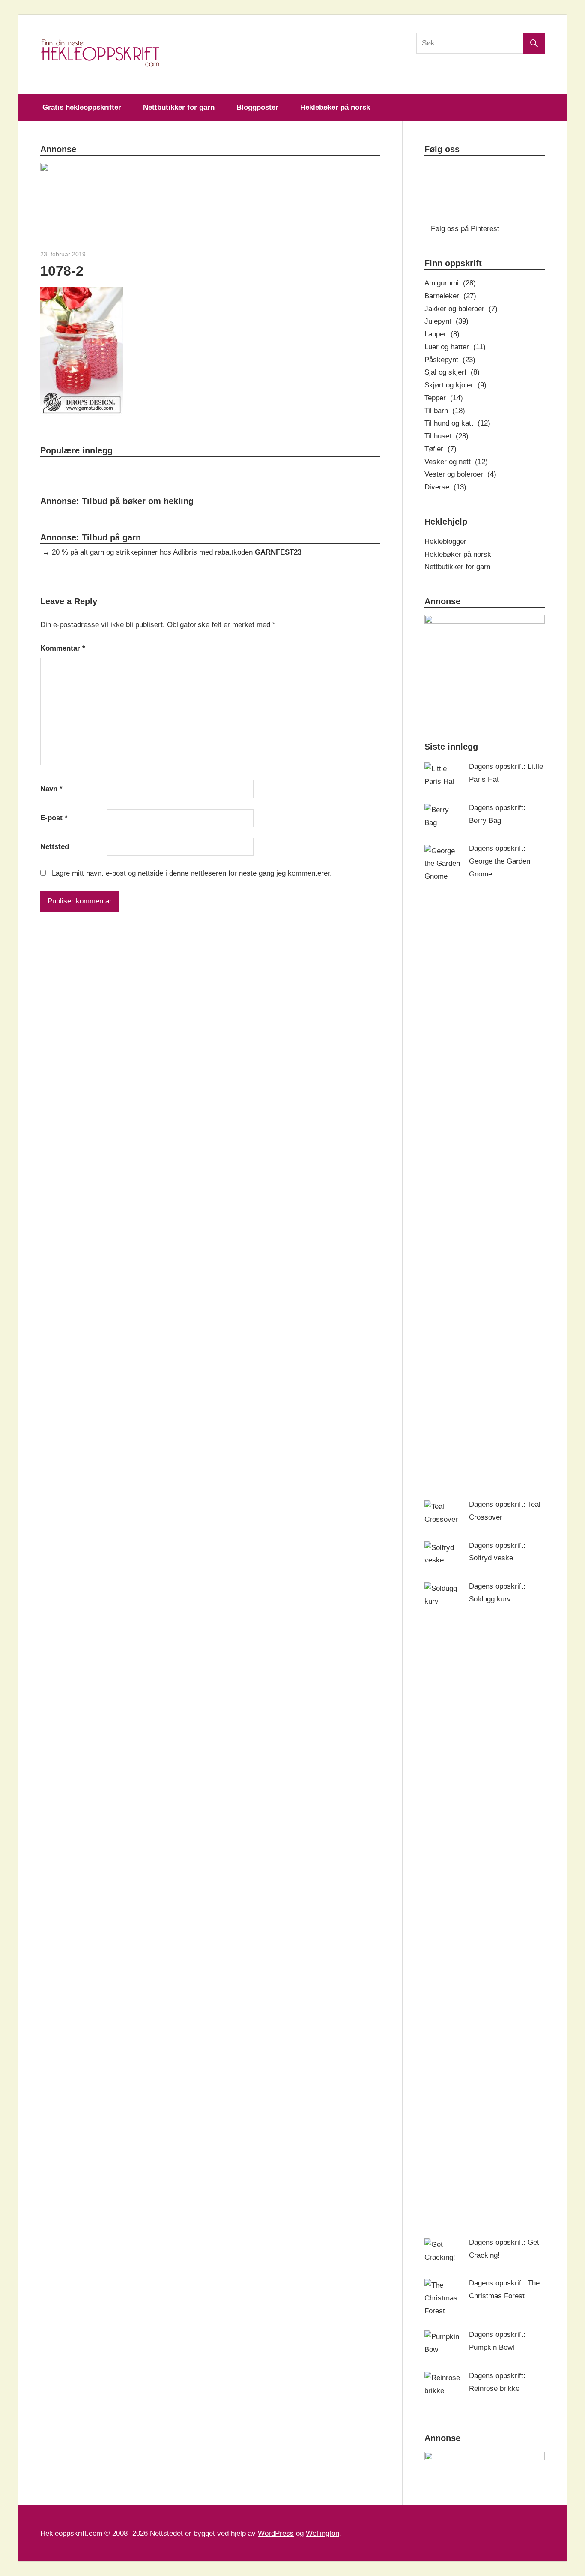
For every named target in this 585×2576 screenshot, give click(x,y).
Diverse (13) (445, 487)
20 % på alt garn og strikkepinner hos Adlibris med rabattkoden (177, 552)
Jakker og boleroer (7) (461, 309)
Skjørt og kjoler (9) (455, 385)
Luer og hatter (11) (455, 347)
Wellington (322, 2533)
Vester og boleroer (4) (460, 474)
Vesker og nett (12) (456, 462)
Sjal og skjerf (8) (452, 372)
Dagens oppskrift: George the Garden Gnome (500, 861)
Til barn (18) (445, 411)
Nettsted (55, 847)
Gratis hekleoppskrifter (82, 107)
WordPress (276, 2533)
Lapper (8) (442, 334)
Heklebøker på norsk (335, 107)
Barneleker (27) (450, 296)
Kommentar (63, 648)
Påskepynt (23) (450, 360)
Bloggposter (257, 107)
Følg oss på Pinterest (465, 229)
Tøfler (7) (440, 449)
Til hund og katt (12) (457, 423)
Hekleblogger (445, 541)
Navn (51, 789)
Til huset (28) (446, 436)
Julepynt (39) (446, 321)
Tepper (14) (444, 398)
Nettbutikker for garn (179, 107)
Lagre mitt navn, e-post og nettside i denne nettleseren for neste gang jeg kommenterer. (192, 873)
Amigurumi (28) (450, 283)
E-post (54, 818)
